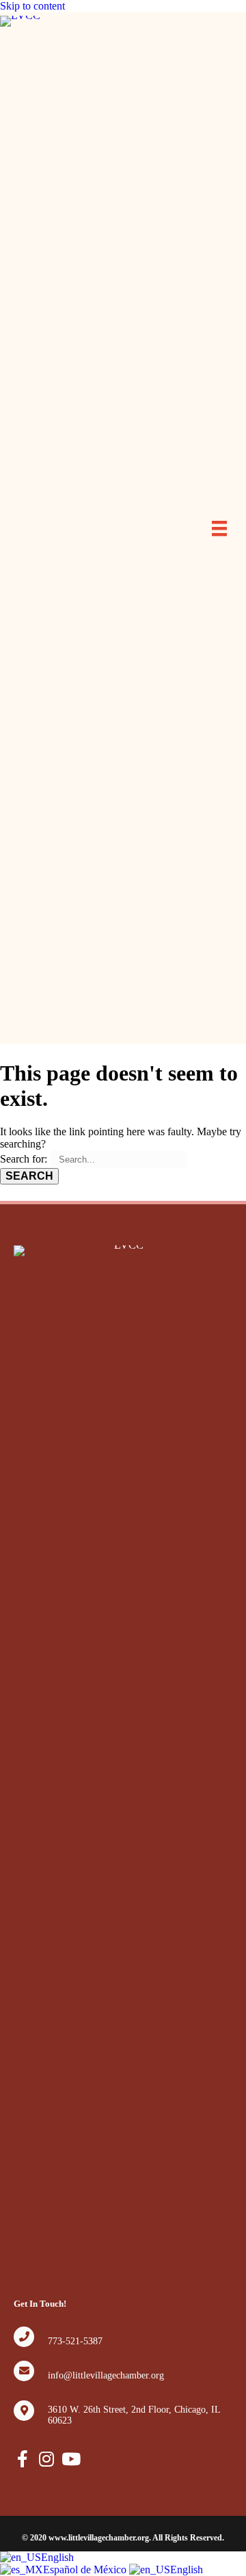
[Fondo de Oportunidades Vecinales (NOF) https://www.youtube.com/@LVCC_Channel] (70, 2459)
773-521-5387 (75, 2341)
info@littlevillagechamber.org (106, 2375)
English (57, 2557)
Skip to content (32, 6)
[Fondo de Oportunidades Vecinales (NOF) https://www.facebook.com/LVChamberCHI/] (22, 2459)
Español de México (86, 2570)
